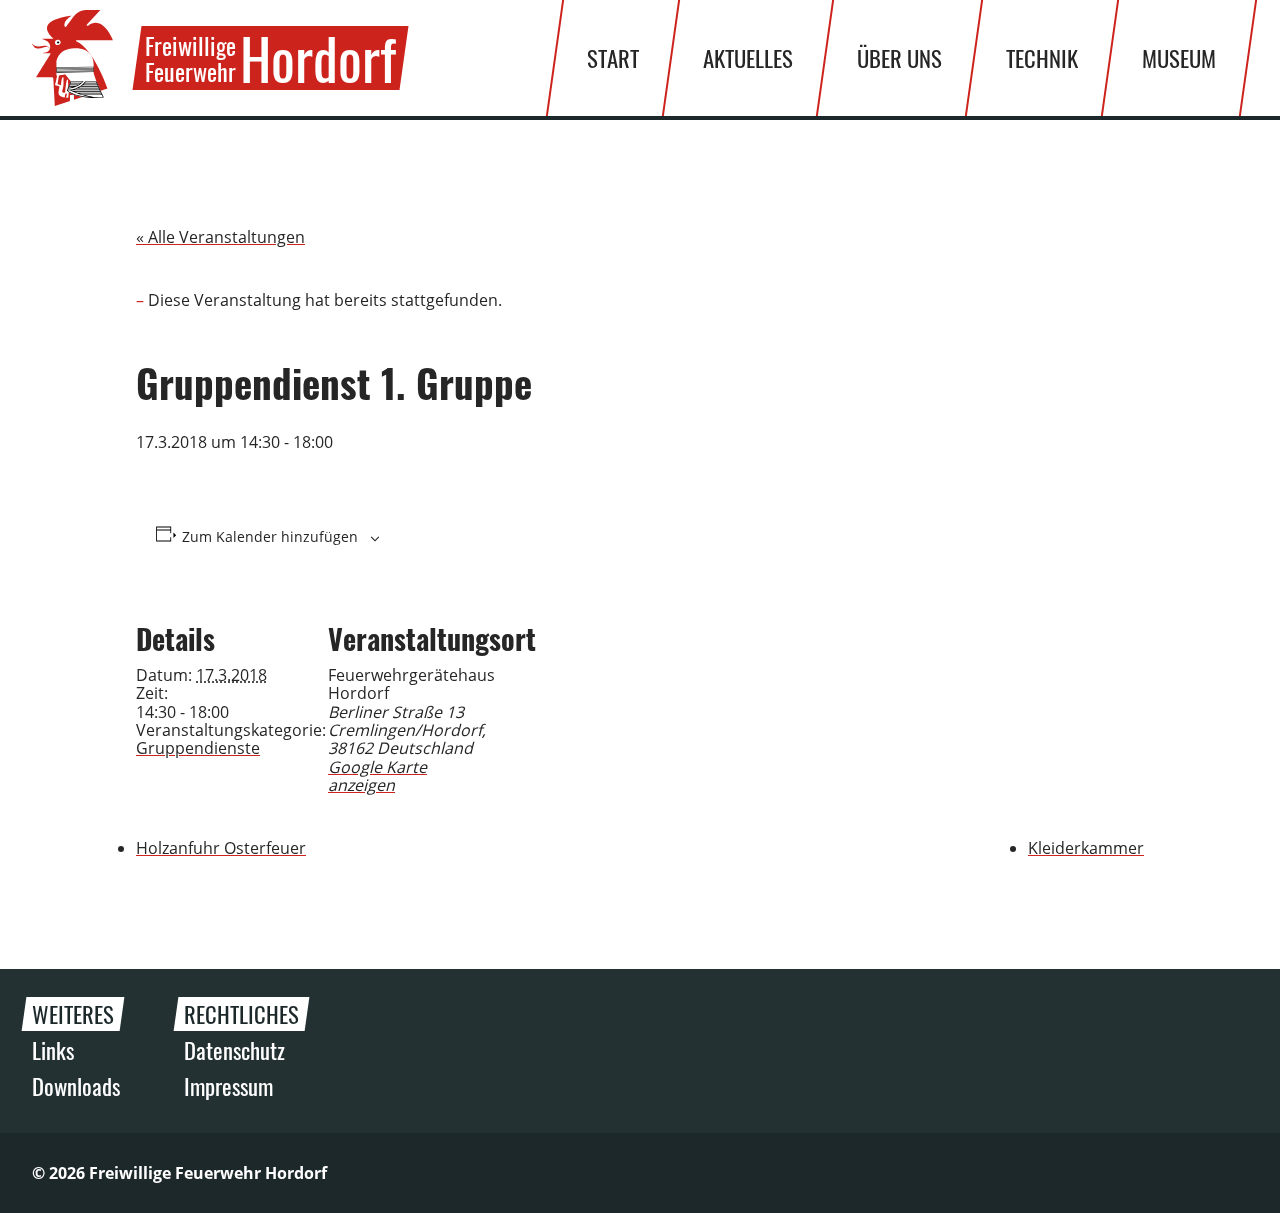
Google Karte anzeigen (377, 776)
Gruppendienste (198, 748)
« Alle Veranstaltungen (220, 237)
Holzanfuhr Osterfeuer (221, 848)
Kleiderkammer (1086, 848)
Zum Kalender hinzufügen (270, 537)
